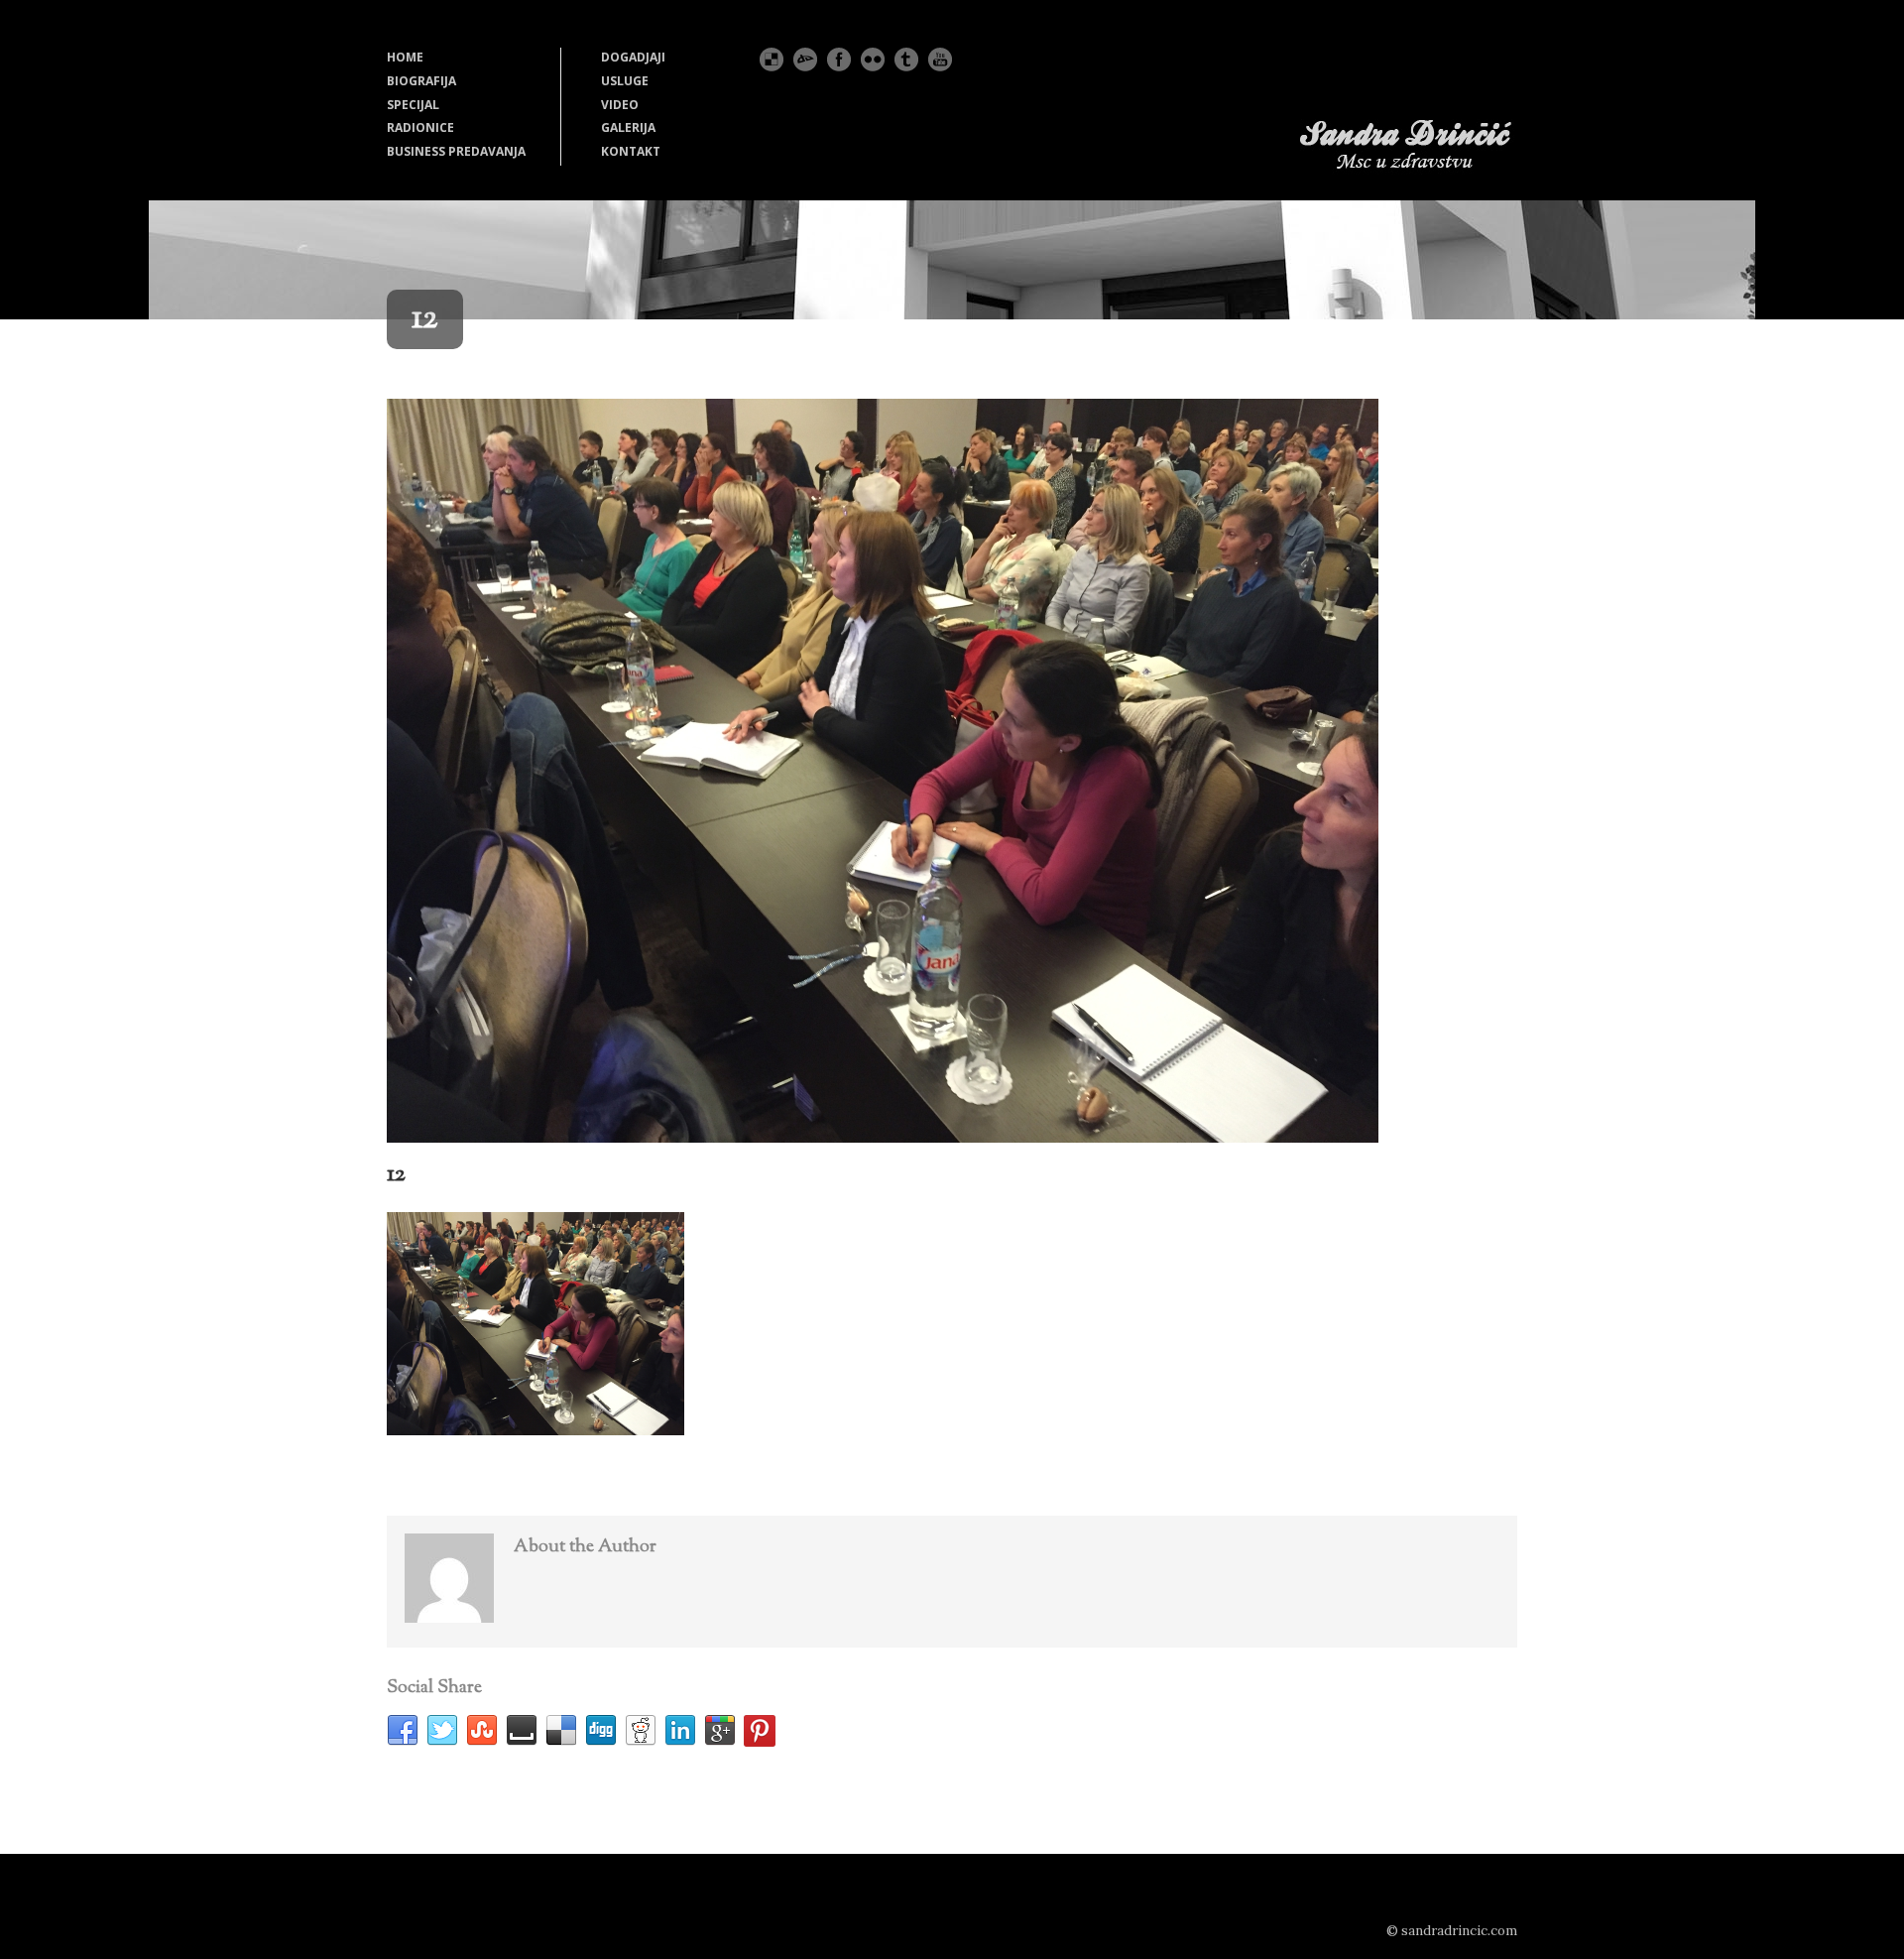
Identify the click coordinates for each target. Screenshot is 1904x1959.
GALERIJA (628, 127)
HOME (405, 57)
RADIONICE (420, 127)
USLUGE (625, 81)
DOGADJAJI (633, 57)
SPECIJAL (413, 105)
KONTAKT (631, 151)
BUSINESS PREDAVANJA (456, 151)
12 (396, 1174)
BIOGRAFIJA (421, 81)
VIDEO (620, 105)
